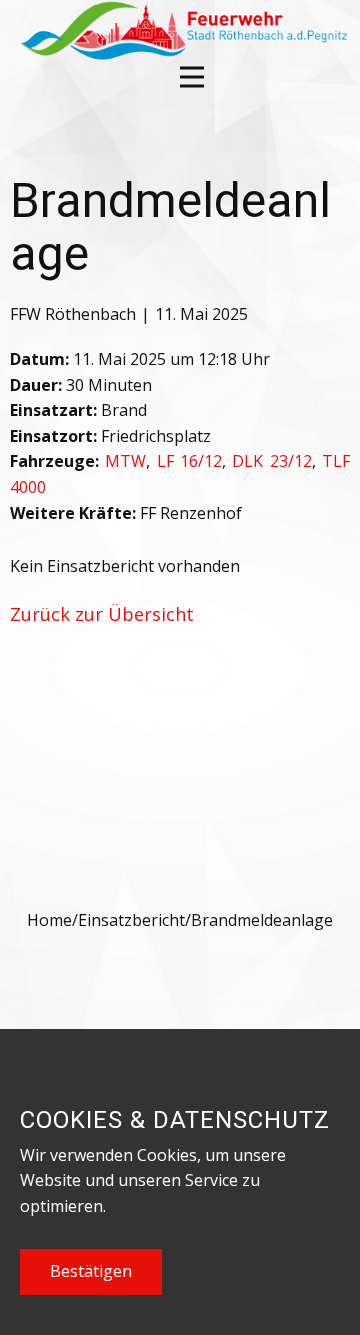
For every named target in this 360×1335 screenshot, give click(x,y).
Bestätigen (91, 1271)
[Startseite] (181, 30)
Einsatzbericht (131, 920)
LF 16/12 (189, 461)
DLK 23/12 (271, 461)
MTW (125, 461)
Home (49, 920)
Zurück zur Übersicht (102, 614)
